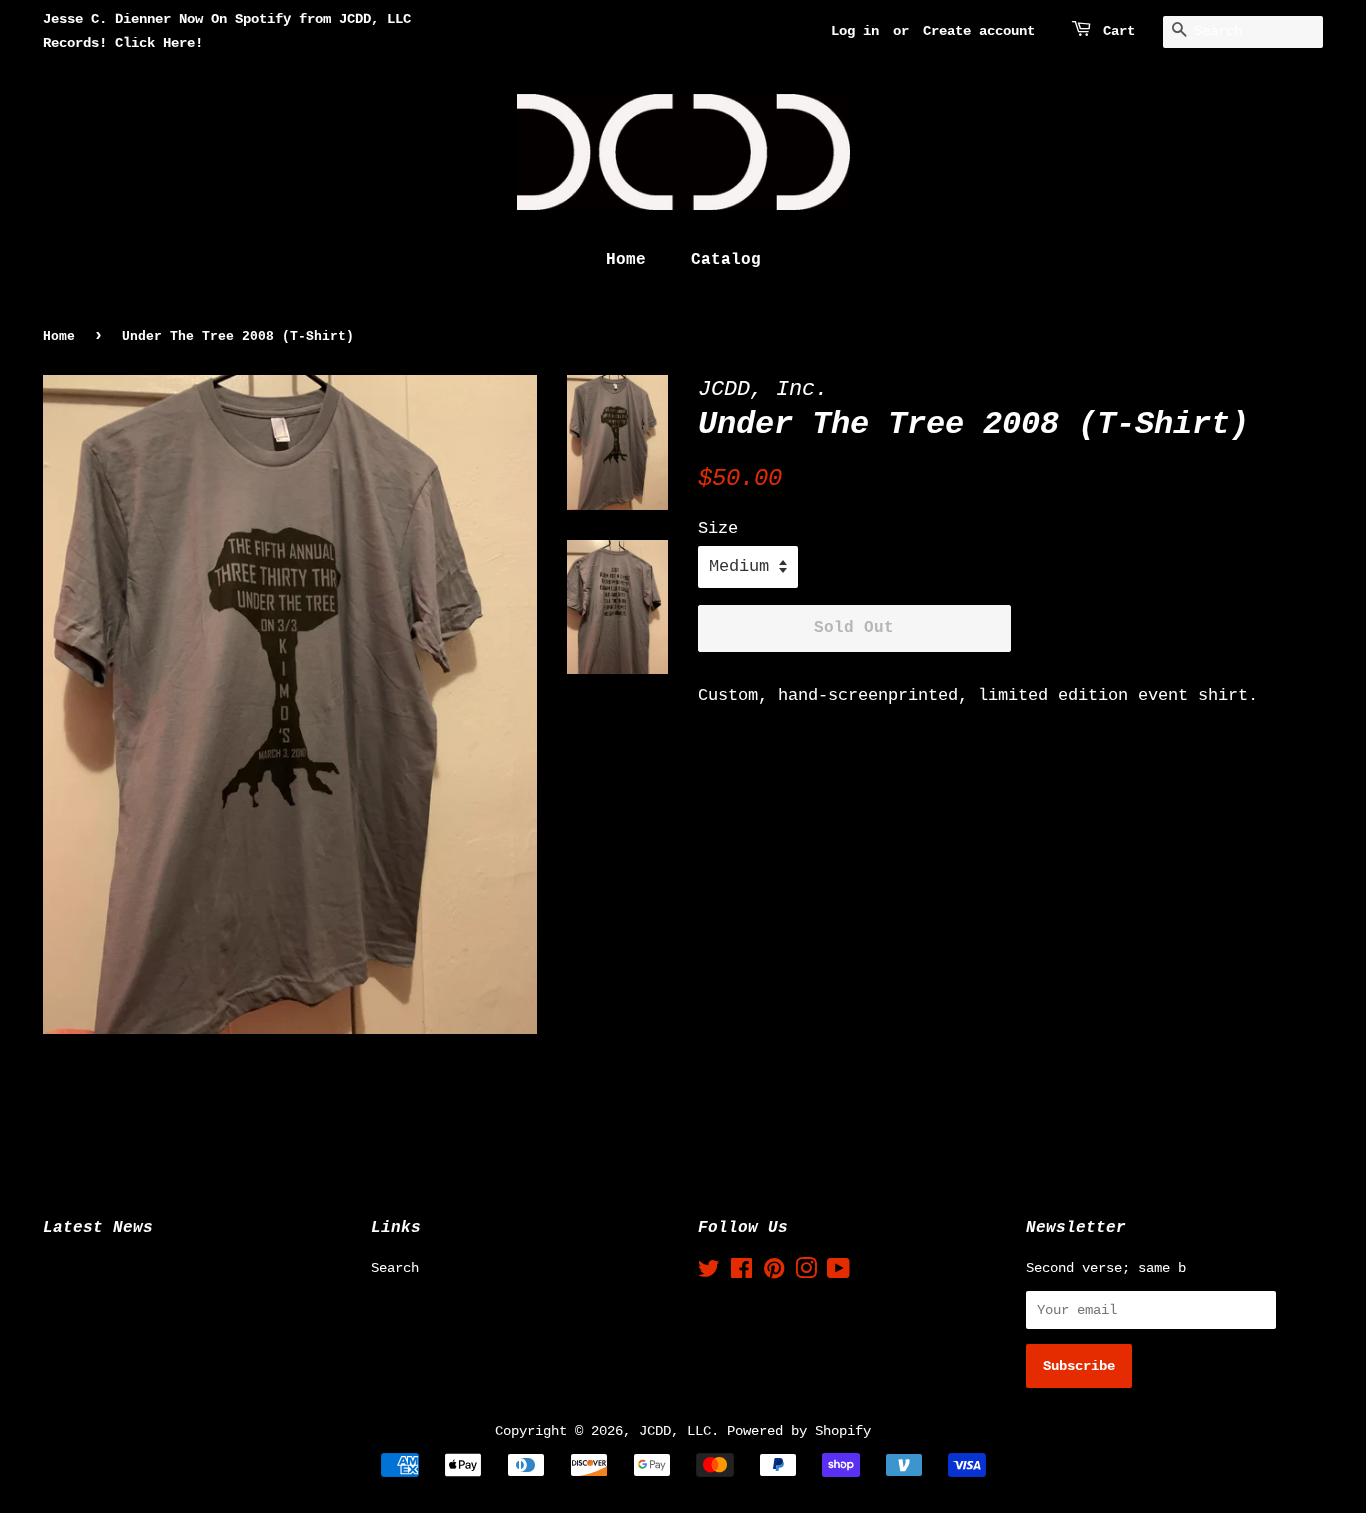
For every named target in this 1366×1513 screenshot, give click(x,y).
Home (626, 260)
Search (395, 1268)
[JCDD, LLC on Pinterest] (774, 1273)
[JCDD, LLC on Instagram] (806, 1273)
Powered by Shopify (799, 1431)
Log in (855, 31)
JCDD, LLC (675, 1431)
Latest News (98, 1228)
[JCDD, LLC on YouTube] (838, 1273)
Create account (979, 31)
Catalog (726, 260)
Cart (1119, 31)
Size (718, 528)
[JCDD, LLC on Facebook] (741, 1273)
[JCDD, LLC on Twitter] (709, 1273)
